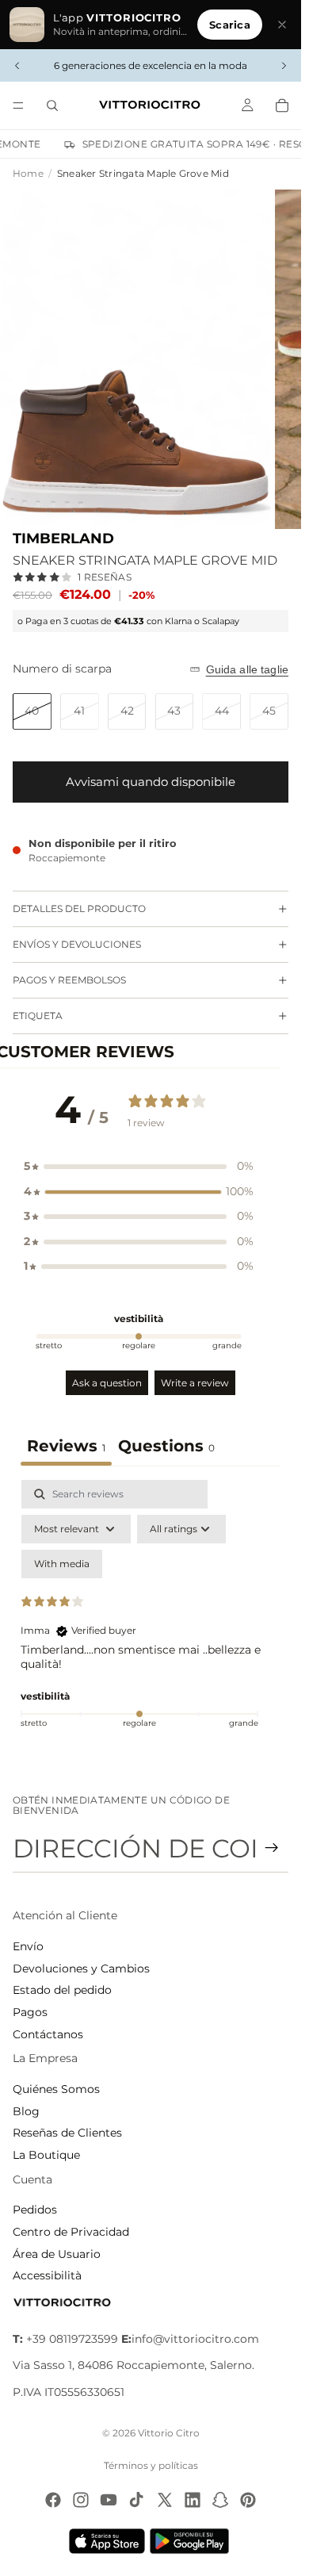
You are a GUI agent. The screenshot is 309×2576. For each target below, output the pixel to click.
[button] (139, 1167)
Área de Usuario (57, 2254)
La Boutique (46, 2155)
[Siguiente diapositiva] (284, 66)
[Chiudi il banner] (282, 25)
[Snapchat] (220, 2500)
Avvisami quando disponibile (151, 782)
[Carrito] (282, 105)
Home (28, 173)
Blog (26, 2111)
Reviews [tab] (66, 1446)
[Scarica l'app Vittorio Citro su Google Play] (193, 2541)
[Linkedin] (193, 2500)
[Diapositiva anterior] (17, 66)
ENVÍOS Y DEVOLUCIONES (77, 944)
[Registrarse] (272, 1848)
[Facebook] (53, 2500)
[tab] (166, 1448)
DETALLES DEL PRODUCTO (79, 908)
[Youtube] (109, 2500)
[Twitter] (165, 2500)
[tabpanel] (151, 1616)
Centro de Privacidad (71, 2232)
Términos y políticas (151, 2465)
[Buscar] (52, 105)
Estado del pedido (62, 1990)
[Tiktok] (136, 2500)
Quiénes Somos (56, 2089)
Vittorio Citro (169, 2433)
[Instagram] (81, 2500)
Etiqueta (38, 1016)
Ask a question (107, 1383)
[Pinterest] (248, 2500)
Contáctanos (48, 2034)
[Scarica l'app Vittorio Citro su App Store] (107, 2541)
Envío (28, 1946)
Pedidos (35, 2210)
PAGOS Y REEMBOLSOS (69, 980)
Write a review (195, 1383)
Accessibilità (47, 2275)
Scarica (230, 25)
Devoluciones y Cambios (81, 1968)
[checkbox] (62, 1564)
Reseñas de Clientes (67, 2133)
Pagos (30, 2012)
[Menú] (18, 105)
